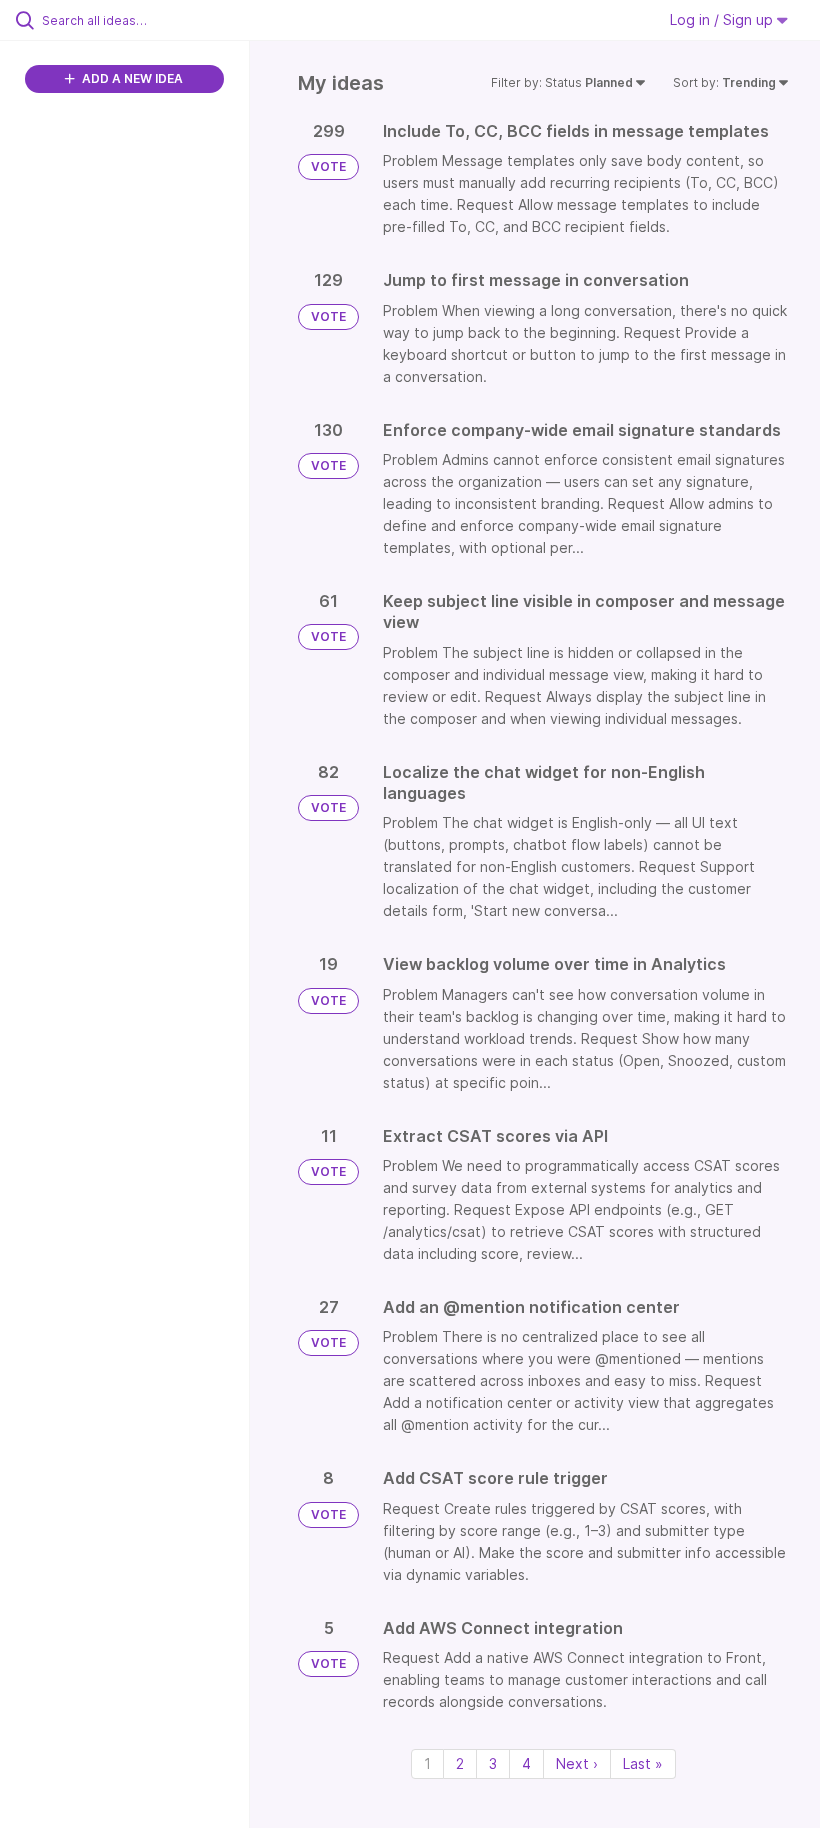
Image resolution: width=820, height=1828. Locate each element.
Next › (577, 1763)
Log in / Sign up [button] (723, 19)
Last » (643, 1763)
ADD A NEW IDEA (131, 78)
